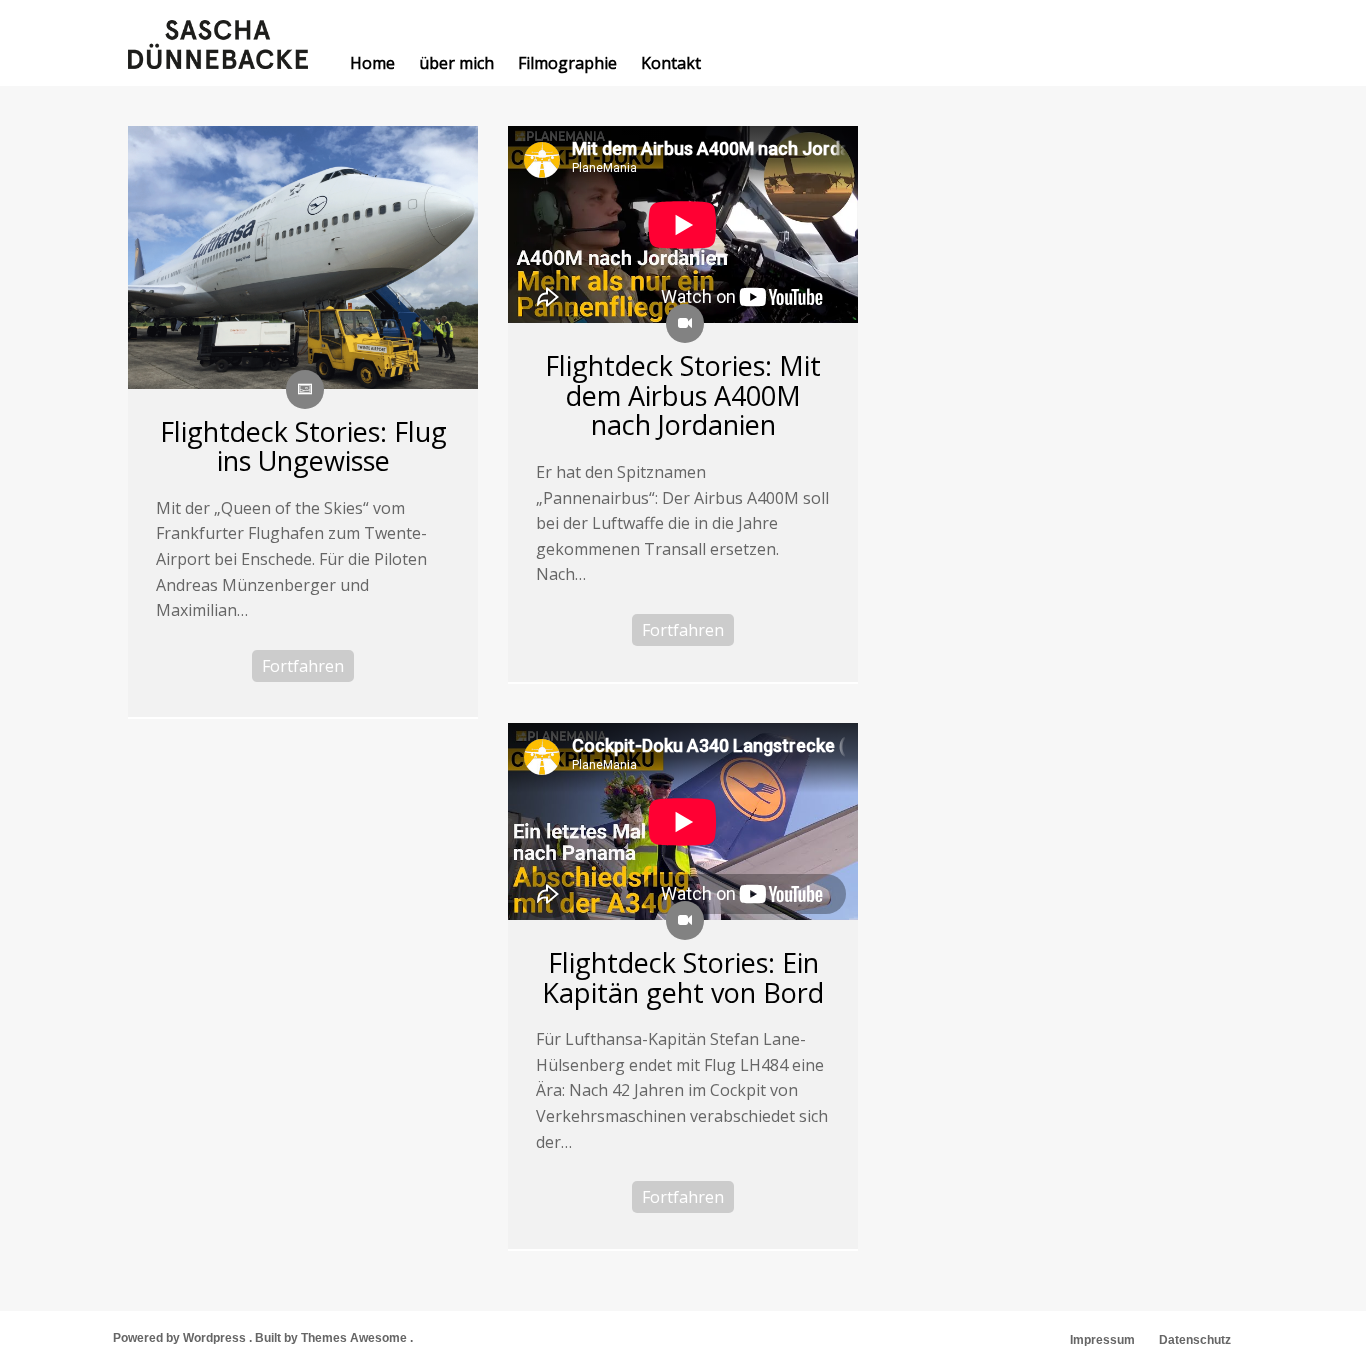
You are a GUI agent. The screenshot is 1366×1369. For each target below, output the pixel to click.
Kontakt (671, 63)
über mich (456, 63)
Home (372, 63)
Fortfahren (303, 666)
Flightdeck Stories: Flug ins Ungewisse (303, 446)
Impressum (1102, 1340)
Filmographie (567, 63)
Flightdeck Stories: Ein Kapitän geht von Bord (683, 977)
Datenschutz (1195, 1340)
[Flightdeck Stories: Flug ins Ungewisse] (303, 257)
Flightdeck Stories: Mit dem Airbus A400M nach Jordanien (683, 395)
